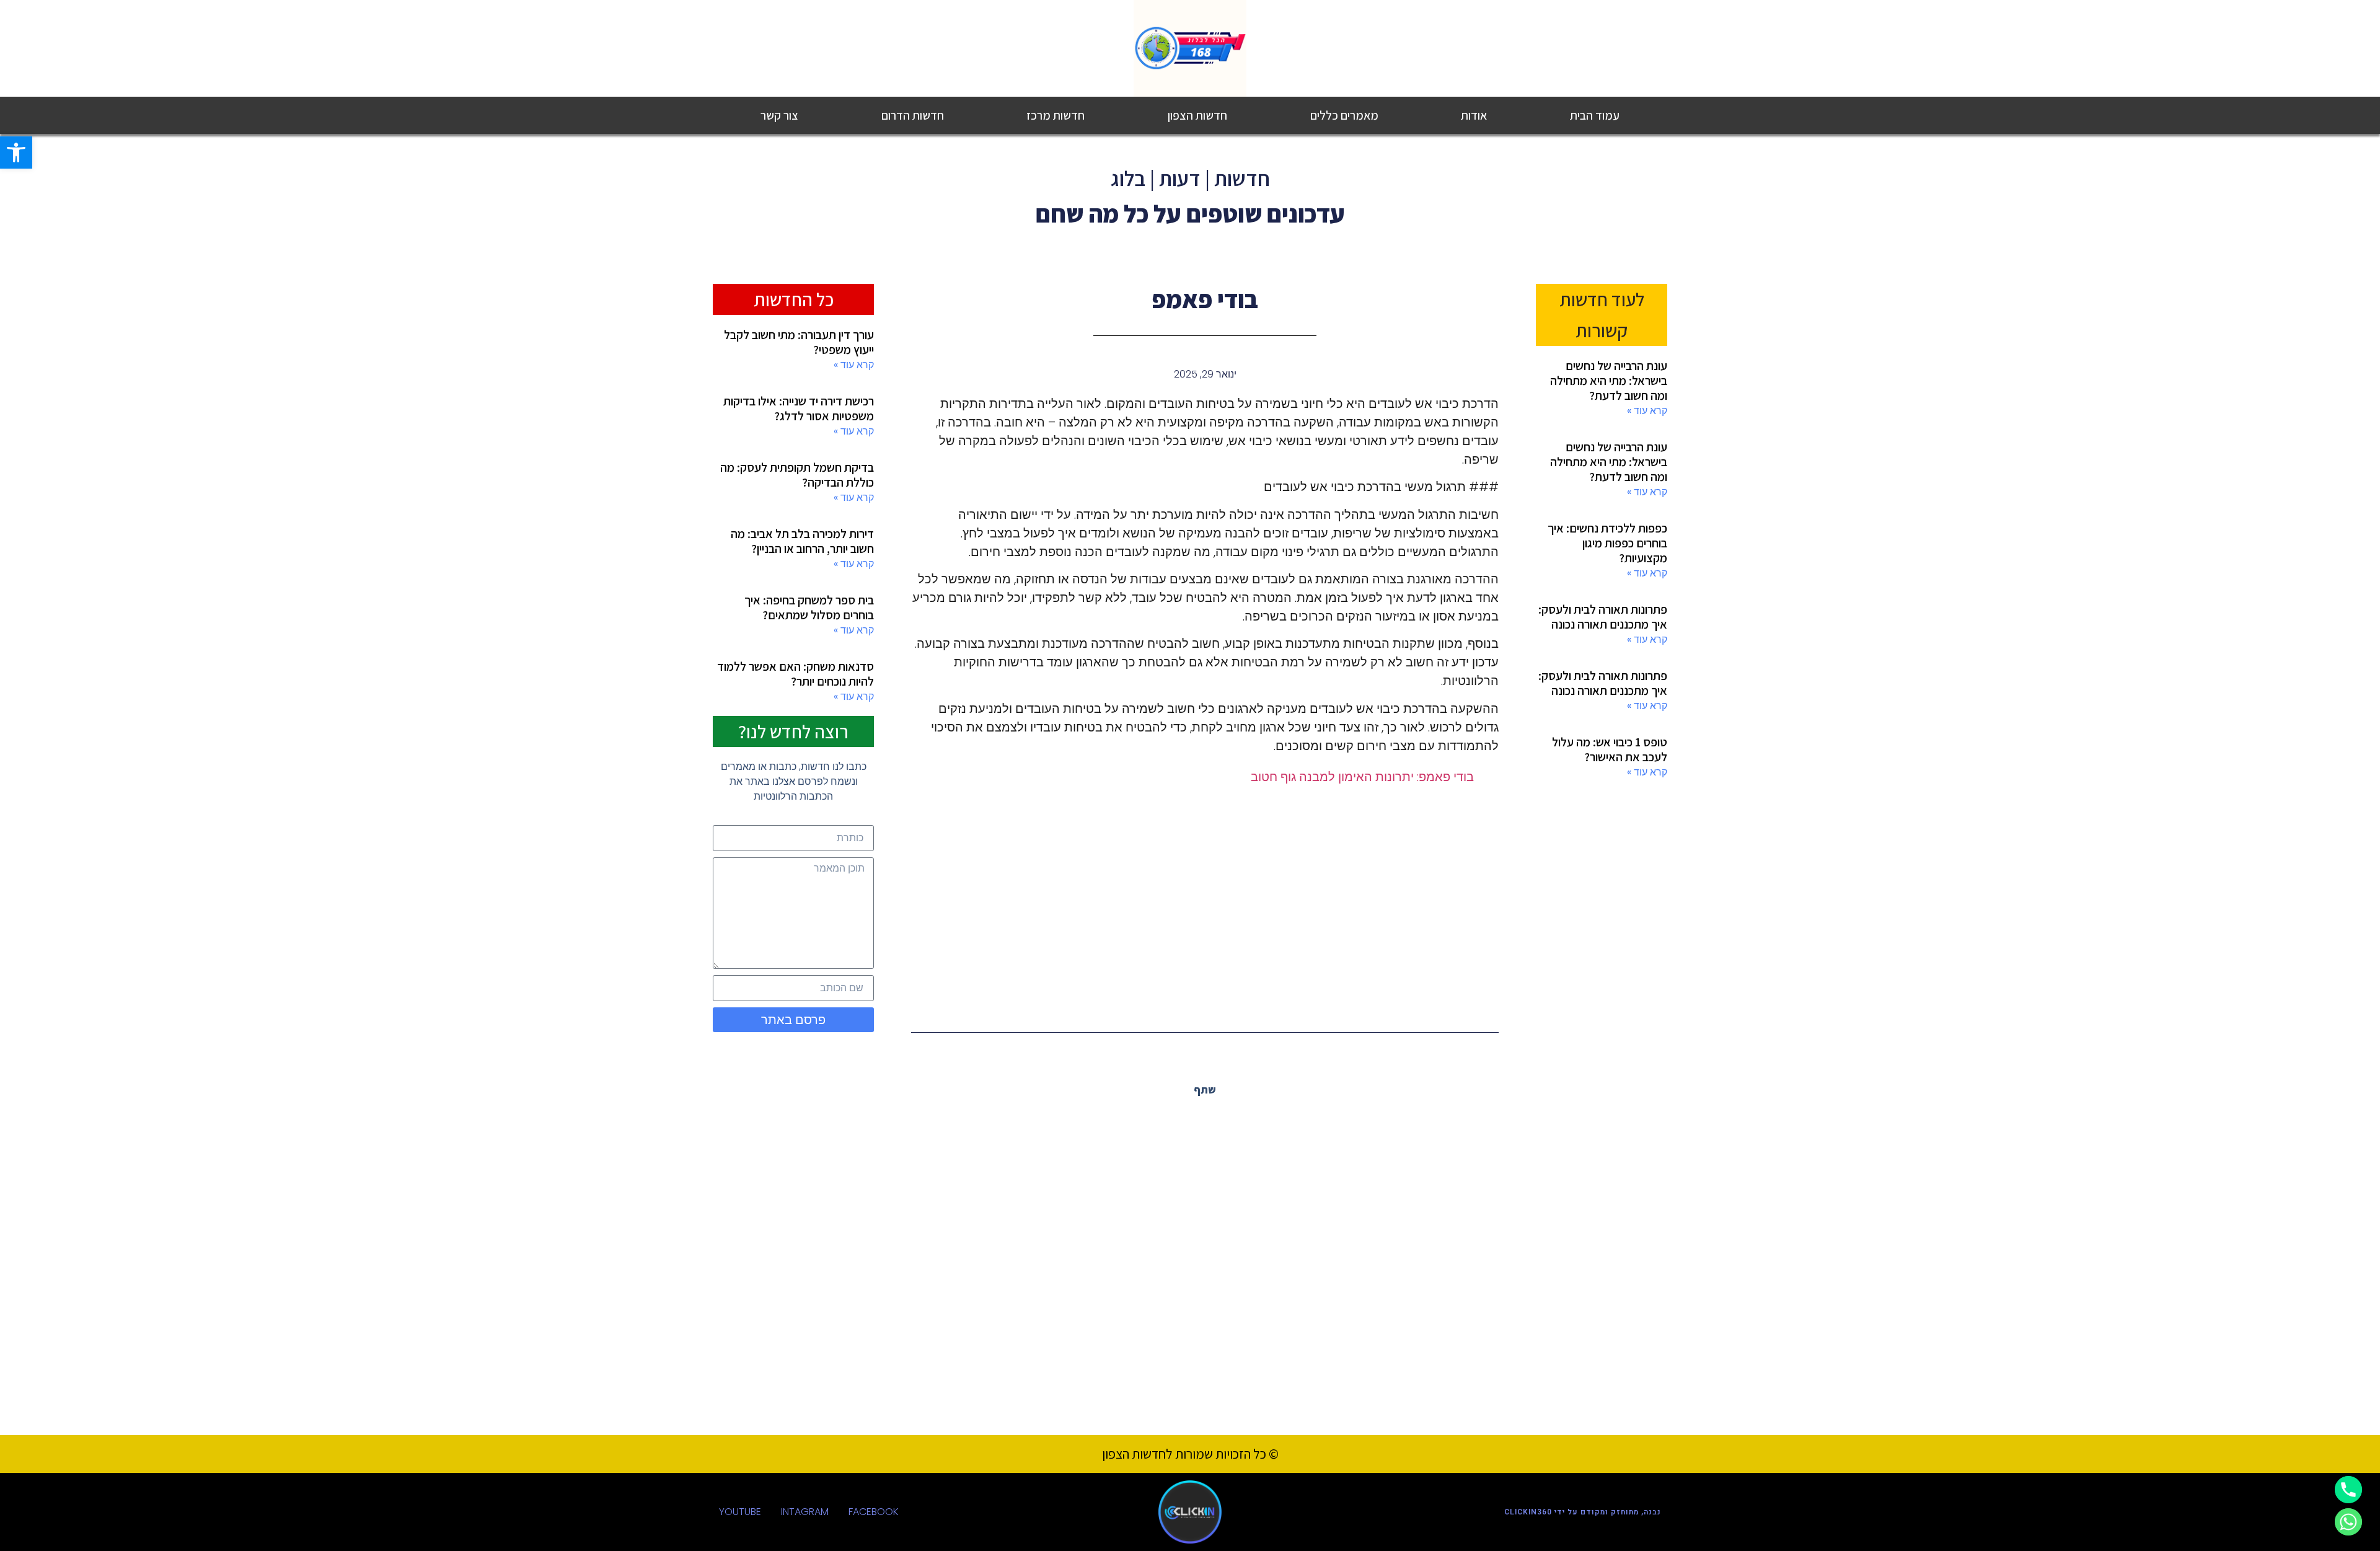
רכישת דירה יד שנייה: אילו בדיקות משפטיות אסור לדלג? (799, 409)
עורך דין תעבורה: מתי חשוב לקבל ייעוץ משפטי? (799, 342)
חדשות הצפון (1197, 115)
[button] (1232, 1117)
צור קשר (779, 115)
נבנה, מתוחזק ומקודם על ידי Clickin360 (1583, 1512)
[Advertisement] (1205, 898)
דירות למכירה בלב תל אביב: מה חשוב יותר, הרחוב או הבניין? (802, 541)
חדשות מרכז (1056, 115)
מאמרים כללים (1344, 115)
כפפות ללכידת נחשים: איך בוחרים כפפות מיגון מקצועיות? (1607, 543)
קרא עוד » (1647, 411)
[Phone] (2348, 1490)
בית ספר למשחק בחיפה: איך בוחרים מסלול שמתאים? (809, 608)
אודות (1474, 115)
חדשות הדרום (913, 115)
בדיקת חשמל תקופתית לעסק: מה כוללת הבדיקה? (797, 475)
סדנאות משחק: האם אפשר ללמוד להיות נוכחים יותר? (796, 674)
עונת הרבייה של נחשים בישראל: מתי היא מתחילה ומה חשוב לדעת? (1609, 381)
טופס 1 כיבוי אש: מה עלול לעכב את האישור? (1610, 749)
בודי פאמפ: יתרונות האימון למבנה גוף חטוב (1362, 777)
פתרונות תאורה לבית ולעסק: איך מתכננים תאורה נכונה (1603, 617)
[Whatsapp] (2348, 1522)
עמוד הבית (1595, 115)
